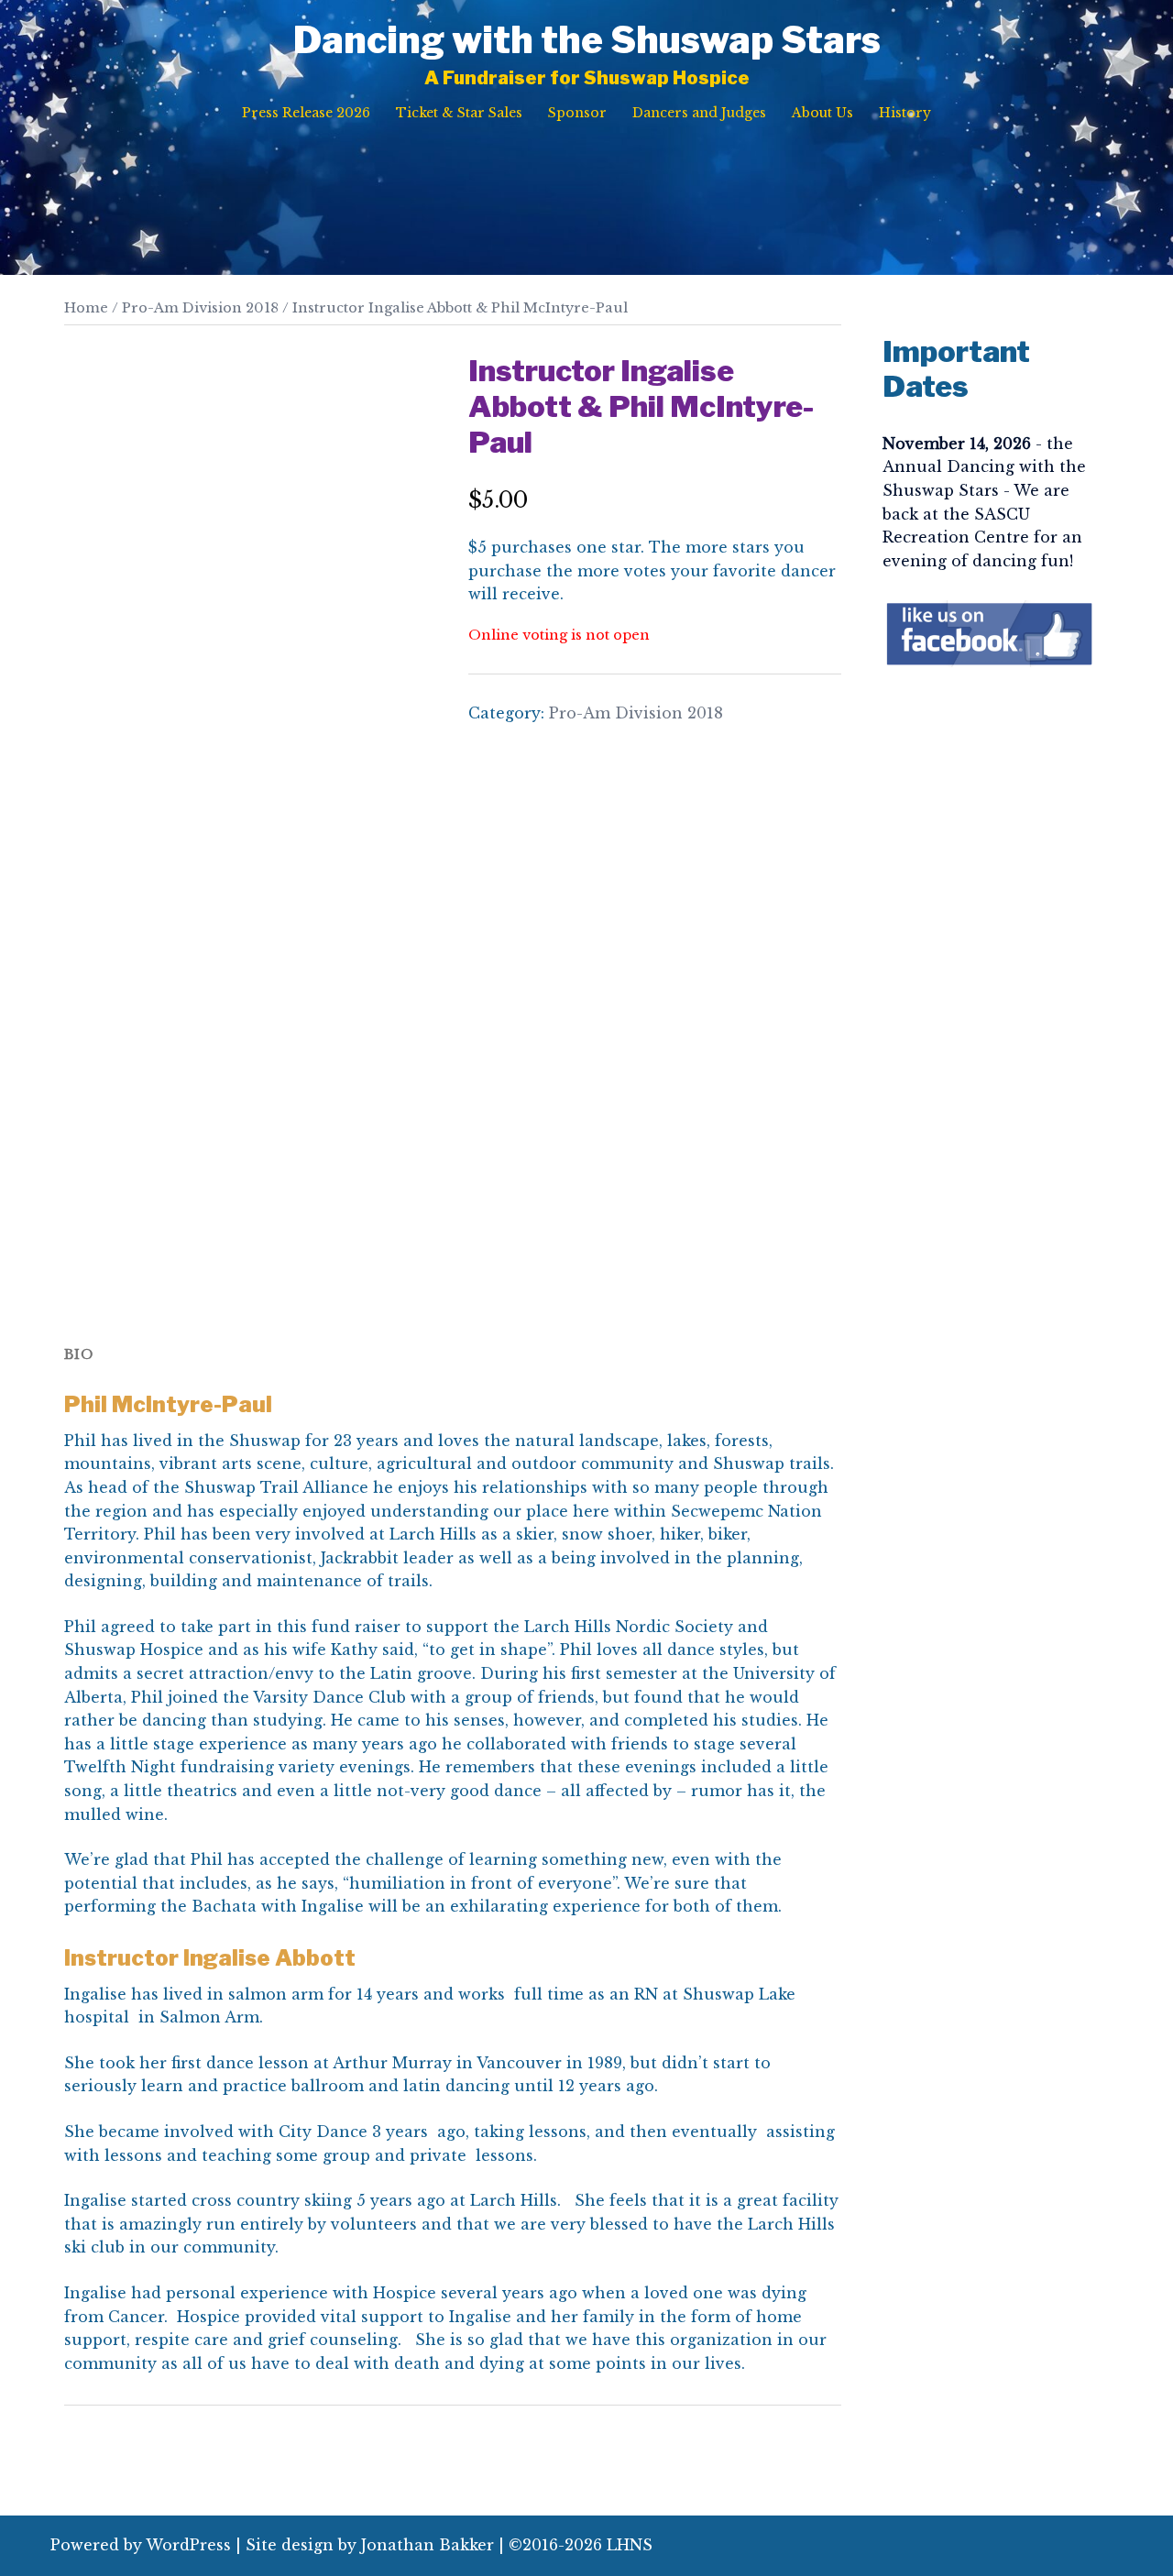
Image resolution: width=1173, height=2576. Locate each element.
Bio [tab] (79, 1354)
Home (86, 308)
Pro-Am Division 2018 (200, 308)
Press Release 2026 (306, 113)
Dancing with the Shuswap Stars (587, 40)
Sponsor (577, 113)
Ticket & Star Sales (459, 113)
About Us (822, 113)
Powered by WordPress (141, 2545)
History (905, 113)
